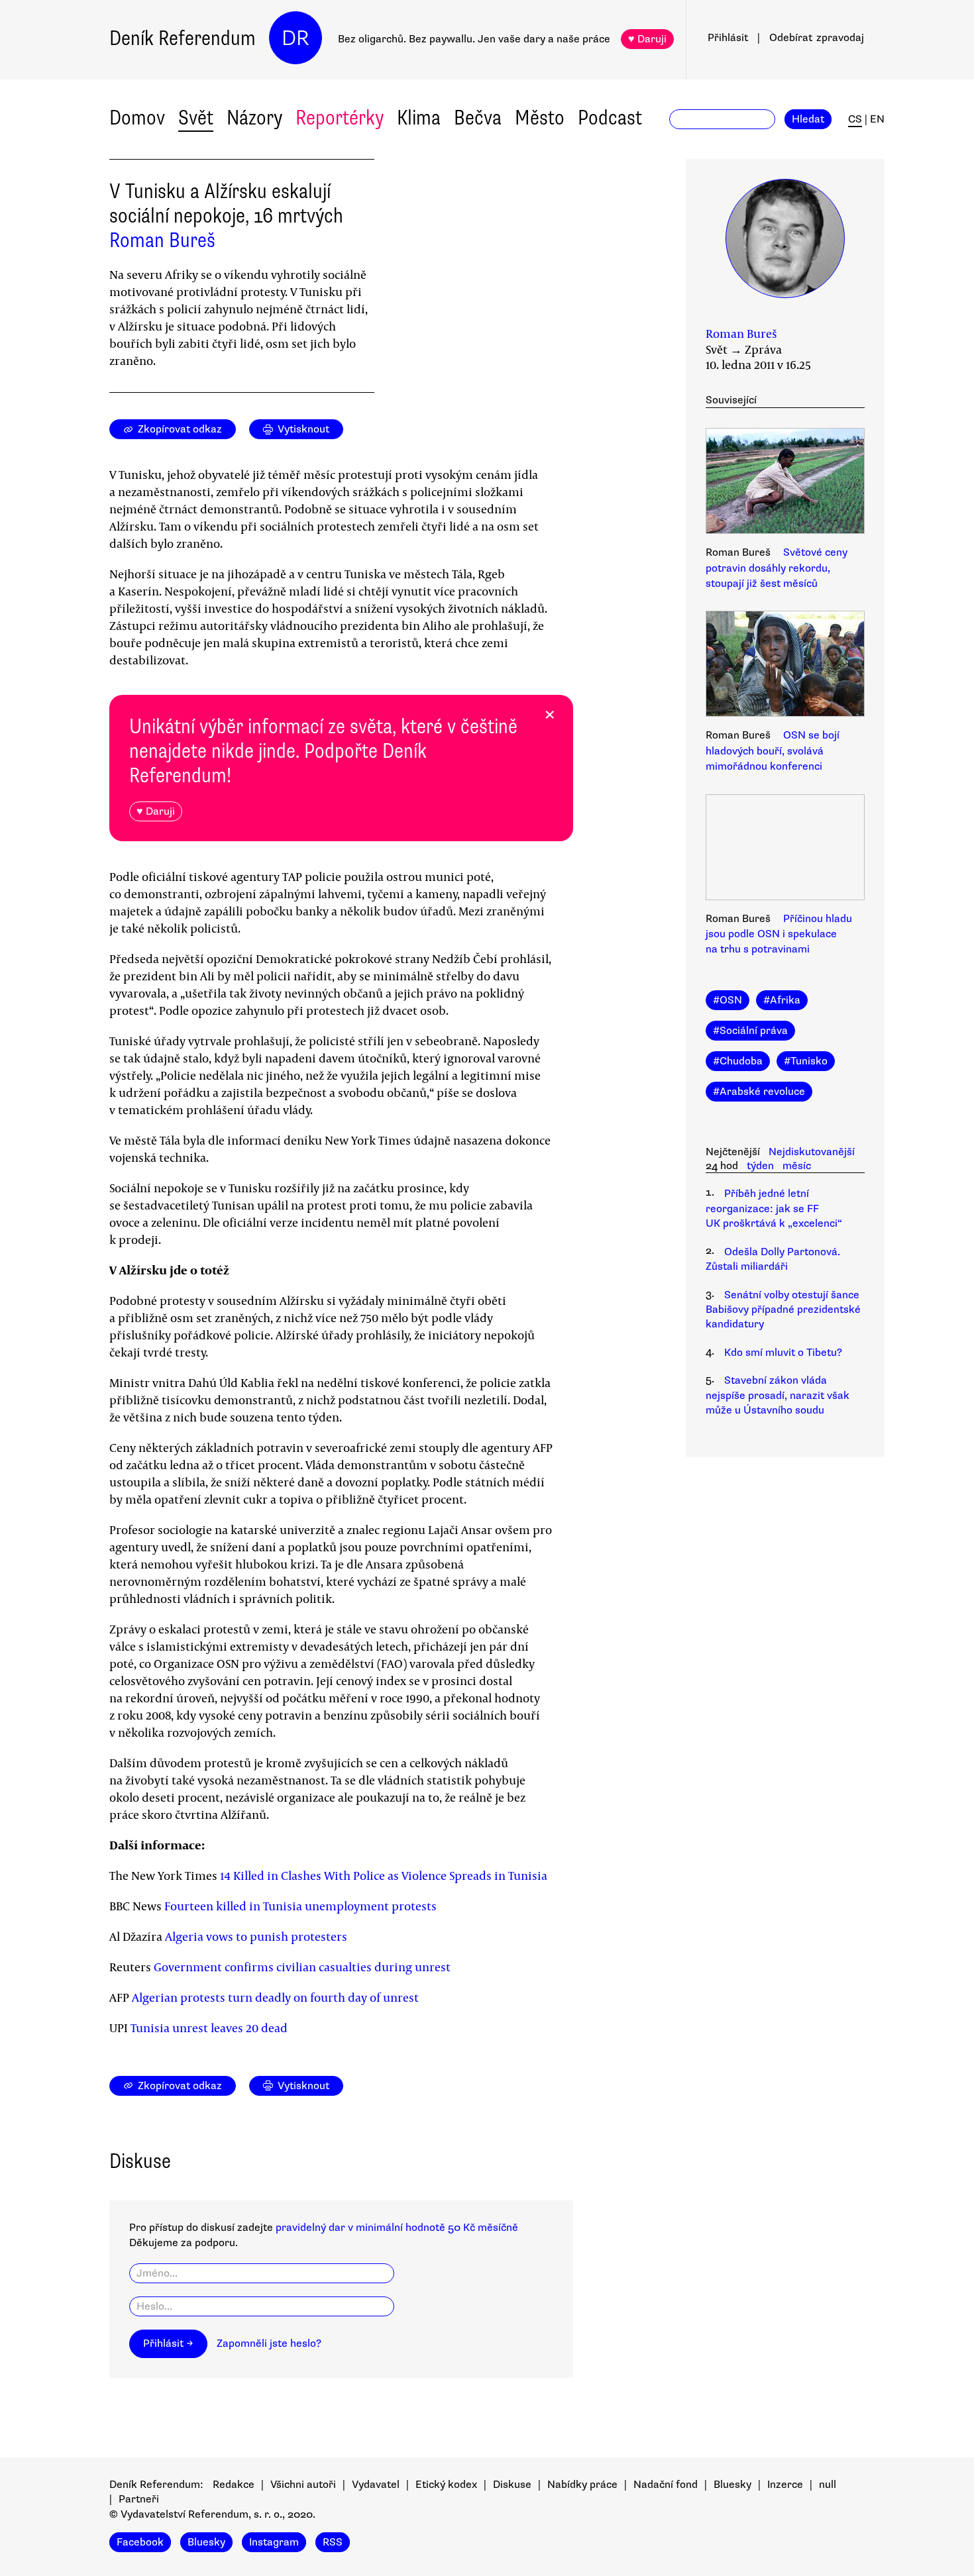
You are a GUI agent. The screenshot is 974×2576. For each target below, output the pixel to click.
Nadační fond (666, 2485)
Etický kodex (446, 2485)
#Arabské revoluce (759, 1092)
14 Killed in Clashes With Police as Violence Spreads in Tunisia (384, 1875)
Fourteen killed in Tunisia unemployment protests (300, 1906)
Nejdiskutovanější (812, 1152)
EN (877, 119)
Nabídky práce (582, 2485)
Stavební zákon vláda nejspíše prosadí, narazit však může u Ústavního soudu (778, 1395)
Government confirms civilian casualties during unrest (302, 1967)
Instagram (274, 2542)
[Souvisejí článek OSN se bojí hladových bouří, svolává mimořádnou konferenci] (785, 666)
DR (296, 38)
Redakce (234, 2485)
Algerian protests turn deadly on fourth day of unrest (275, 1997)
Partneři (139, 2499)
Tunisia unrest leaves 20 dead (209, 2028)
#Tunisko (806, 1061)
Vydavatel (376, 2485)
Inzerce (785, 2485)
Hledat (808, 119)
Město (540, 118)
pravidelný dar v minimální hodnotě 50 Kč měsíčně (397, 2228)
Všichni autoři (303, 2485)
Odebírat (817, 38)
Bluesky (732, 2485)
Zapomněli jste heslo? (269, 2344)
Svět (196, 118)
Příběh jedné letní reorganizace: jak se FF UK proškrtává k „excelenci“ (774, 1209)
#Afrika (782, 1000)
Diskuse (512, 2485)
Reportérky (340, 118)
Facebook (140, 2542)
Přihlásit (728, 38)
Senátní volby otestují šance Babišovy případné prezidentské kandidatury (783, 1310)
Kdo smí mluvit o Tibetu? (783, 1353)
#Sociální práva (750, 1031)
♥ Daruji (647, 39)
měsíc (797, 1166)
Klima (419, 118)
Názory (254, 118)
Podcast (610, 118)
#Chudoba (738, 1061)
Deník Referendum (183, 38)
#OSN (728, 1000)
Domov (137, 118)
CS (855, 119)
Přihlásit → (168, 2344)
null (828, 2485)
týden (760, 1166)
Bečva (478, 118)
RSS (333, 2542)
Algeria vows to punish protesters (256, 1936)
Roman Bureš (162, 240)
